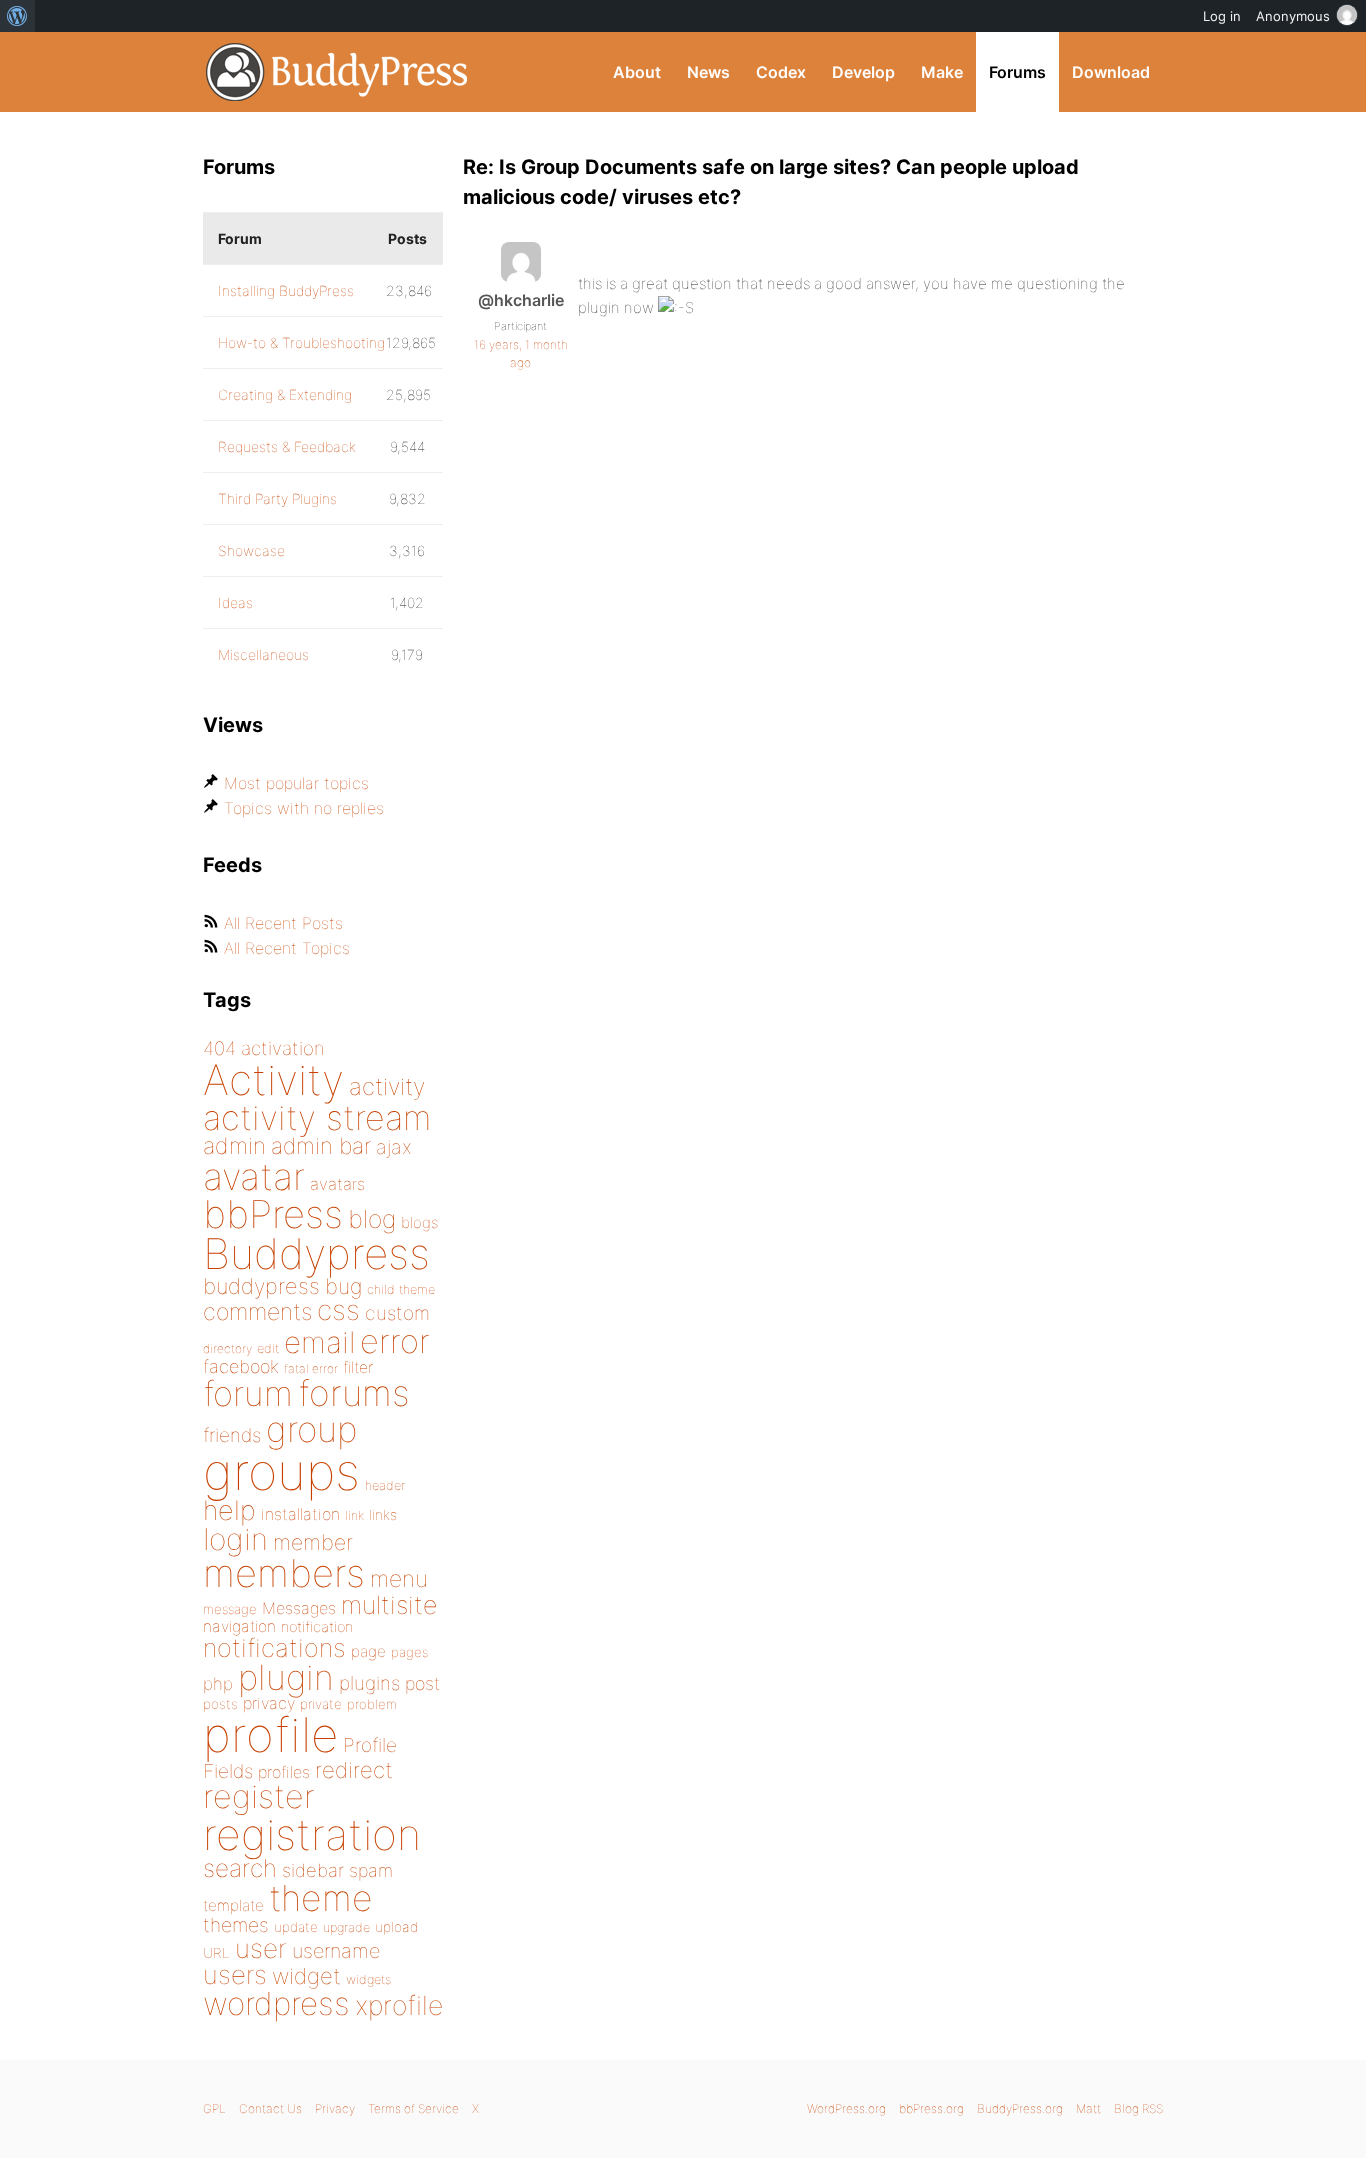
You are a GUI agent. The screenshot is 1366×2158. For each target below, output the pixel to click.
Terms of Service (413, 2108)
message (230, 1609)
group (311, 1429)
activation (283, 1048)
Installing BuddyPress (286, 290)
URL (216, 1953)
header (385, 1485)
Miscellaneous (263, 654)
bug (343, 1286)
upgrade (346, 1927)
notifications (274, 1647)
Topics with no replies (304, 808)
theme (321, 1898)
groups (281, 1471)
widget (306, 1976)
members (284, 1573)
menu (399, 1579)
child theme (401, 1289)
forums (354, 1393)
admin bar (321, 1145)
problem (372, 1704)
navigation (239, 1626)
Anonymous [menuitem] (1293, 16)
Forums (1017, 72)
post (422, 1683)
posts (220, 1704)
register (259, 1796)
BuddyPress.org (337, 72)
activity (387, 1086)
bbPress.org (931, 2108)
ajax (394, 1147)
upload (396, 1927)
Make (942, 72)
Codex (781, 72)
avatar (254, 1176)
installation (300, 1514)
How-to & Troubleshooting (301, 342)
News (708, 72)
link (354, 1515)
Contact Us (270, 2108)
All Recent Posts (283, 923)
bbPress (273, 1214)
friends (232, 1435)
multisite (389, 1605)
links (383, 1514)
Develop (863, 72)
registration (312, 1834)
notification (317, 1627)
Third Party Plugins (277, 498)
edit (268, 1348)
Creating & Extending (285, 394)
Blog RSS (1138, 2108)
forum (248, 1393)
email (319, 1342)
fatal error (311, 1368)
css (338, 1310)
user (261, 1948)
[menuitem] (17, 16)
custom (397, 1313)
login (235, 1539)
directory (227, 1348)
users (235, 1974)
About (637, 72)
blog (372, 1219)
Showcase (251, 550)
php (218, 1683)
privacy (269, 1703)
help (229, 1510)
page (368, 1651)
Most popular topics (296, 783)
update (296, 1927)
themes (236, 1925)
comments (257, 1311)
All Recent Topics (287, 948)
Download (1111, 72)
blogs (419, 1222)
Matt (1088, 2108)
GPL (214, 2108)
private (321, 1704)
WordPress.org (846, 2108)
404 (219, 1048)
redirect (354, 1770)
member (313, 1542)
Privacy (335, 2108)
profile (270, 1735)
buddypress (261, 1286)
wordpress (276, 2003)
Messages (299, 1608)
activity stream (317, 1117)
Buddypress (316, 1253)
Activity (273, 1079)
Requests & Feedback (287, 446)
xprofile (399, 2005)
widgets (368, 1979)
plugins (369, 1683)
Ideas (235, 602)
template (233, 1905)
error (395, 1341)
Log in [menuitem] (1222, 16)
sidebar (313, 1870)
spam (371, 1870)
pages (409, 1652)
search (240, 1868)
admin (234, 1146)
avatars (337, 1184)
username (336, 1951)
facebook (241, 1366)
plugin (286, 1677)
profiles (284, 1772)
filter (358, 1367)
